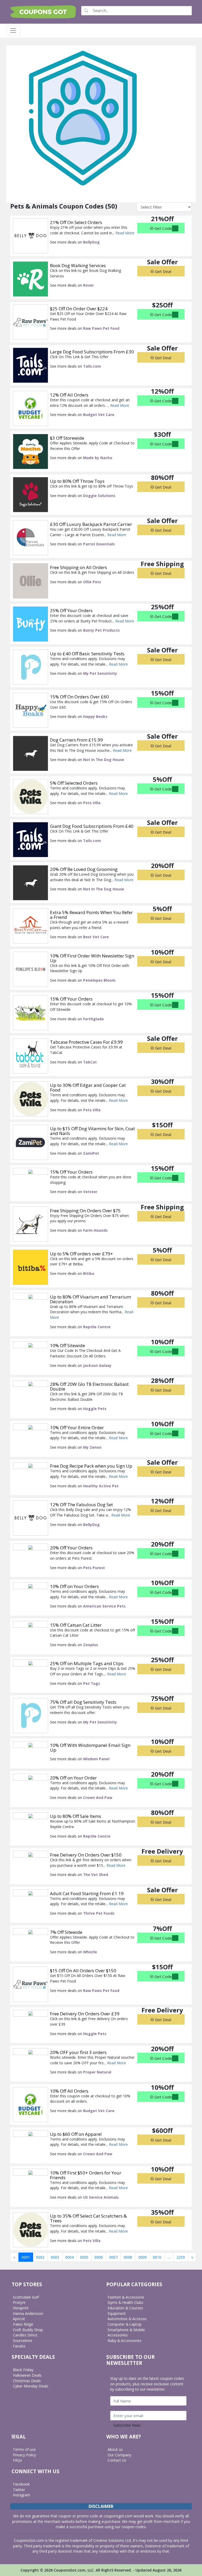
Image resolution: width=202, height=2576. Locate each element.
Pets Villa (92, 803)
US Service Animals (101, 2197)
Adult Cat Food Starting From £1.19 (87, 1893)
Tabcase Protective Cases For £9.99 (86, 1042)
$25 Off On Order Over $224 (79, 309)
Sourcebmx (22, 2341)
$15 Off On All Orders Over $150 (83, 1971)
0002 (40, 2257)
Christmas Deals (27, 2381)
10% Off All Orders (69, 2091)
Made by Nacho (98, 458)
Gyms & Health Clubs (125, 2302)
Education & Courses (125, 2308)
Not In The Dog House (104, 760)
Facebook (21, 2484)
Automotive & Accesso (127, 2319)
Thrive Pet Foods (99, 1913)
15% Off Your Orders (71, 999)
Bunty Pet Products (101, 630)
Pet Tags (92, 1683)
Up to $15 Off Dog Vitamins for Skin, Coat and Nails (92, 1131)
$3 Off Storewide (67, 438)
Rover (89, 285)
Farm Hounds (95, 1230)
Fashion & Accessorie (126, 2297)
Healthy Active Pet (101, 1486)
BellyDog (91, 242)
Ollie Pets (92, 582)
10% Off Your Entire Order (77, 1428)
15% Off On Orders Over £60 (79, 697)
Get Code (163, 228)
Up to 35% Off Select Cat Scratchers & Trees (88, 2218)
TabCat (90, 1062)
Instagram (22, 2495)
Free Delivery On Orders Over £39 (85, 2014)
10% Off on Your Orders (74, 1586)
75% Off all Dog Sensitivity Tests (83, 1702)
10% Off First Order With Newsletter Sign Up (92, 958)
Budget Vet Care (99, 415)
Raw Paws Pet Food (101, 328)
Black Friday (23, 2370)
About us (115, 2449)
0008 (128, 2257)
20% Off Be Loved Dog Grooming (84, 869)
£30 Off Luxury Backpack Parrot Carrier (91, 524)
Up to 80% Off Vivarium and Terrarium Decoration (90, 1299)
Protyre (19, 2302)
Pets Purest (94, 1568)
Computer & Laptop (125, 2324)
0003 (55, 2257)
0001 (26, 2257)
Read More (125, 233)
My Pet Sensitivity (100, 673)
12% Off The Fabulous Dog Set (81, 1505)
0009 (143, 2257)
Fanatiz (19, 2346)
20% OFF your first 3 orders (78, 2052)
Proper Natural (97, 2072)
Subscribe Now (127, 2425)
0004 (69, 2257)
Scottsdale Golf (26, 2297)
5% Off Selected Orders (74, 783)
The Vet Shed (96, 1875)
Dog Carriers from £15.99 (76, 740)
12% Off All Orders (69, 395)
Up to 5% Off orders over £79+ (81, 1254)
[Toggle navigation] (13, 31)
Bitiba (89, 1273)
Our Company (119, 2455)
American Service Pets (104, 1606)
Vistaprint (21, 2308)
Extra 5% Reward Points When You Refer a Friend (91, 915)
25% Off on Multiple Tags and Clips (87, 1663)
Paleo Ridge (23, 2324)
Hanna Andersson (28, 2313)
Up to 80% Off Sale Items (76, 1816)
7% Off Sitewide (66, 1932)
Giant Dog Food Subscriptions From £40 (92, 826)
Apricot (19, 2319)
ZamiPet (91, 1153)
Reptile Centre (97, 1327)
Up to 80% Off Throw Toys (77, 481)
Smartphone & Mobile (126, 2330)
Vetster (90, 1192)
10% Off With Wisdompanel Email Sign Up (90, 1748)
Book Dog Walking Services (78, 265)
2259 (181, 2257)
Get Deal (163, 271)
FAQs (17, 2460)
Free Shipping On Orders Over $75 (85, 1211)
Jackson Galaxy (97, 1365)
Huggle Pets (95, 1409)
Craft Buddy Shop (28, 2330)
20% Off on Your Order (73, 1778)
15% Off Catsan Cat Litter (76, 1625)
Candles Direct (25, 2335)
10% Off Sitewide (67, 1345)
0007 (113, 2257)
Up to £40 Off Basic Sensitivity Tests (87, 654)
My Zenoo (92, 1447)
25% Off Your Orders (71, 610)
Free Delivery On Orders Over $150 (86, 1855)
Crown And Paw (98, 1797)
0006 (99, 2257)
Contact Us (117, 2460)
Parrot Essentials (99, 544)
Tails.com (92, 366)
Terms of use (24, 2449)
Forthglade (94, 1019)
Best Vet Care (96, 937)
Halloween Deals (27, 2375)
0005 (84, 2257)
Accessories (118, 2335)
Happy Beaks (95, 716)
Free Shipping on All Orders (79, 567)
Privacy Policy (24, 2455)
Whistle (90, 1952)
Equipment (117, 2313)
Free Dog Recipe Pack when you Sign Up (91, 1466)
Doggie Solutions (99, 496)
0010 (157, 2257)
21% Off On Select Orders (76, 222)
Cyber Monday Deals (31, 2386)
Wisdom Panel (96, 1759)
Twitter (19, 2490)
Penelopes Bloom (99, 980)
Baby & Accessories (124, 2341)
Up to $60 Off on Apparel (76, 2134)
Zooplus (90, 1645)
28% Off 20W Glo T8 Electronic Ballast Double (89, 1386)
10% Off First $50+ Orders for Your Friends (86, 2175)
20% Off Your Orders (71, 1548)
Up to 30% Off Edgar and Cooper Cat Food (88, 1087)
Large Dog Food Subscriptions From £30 (92, 352)
